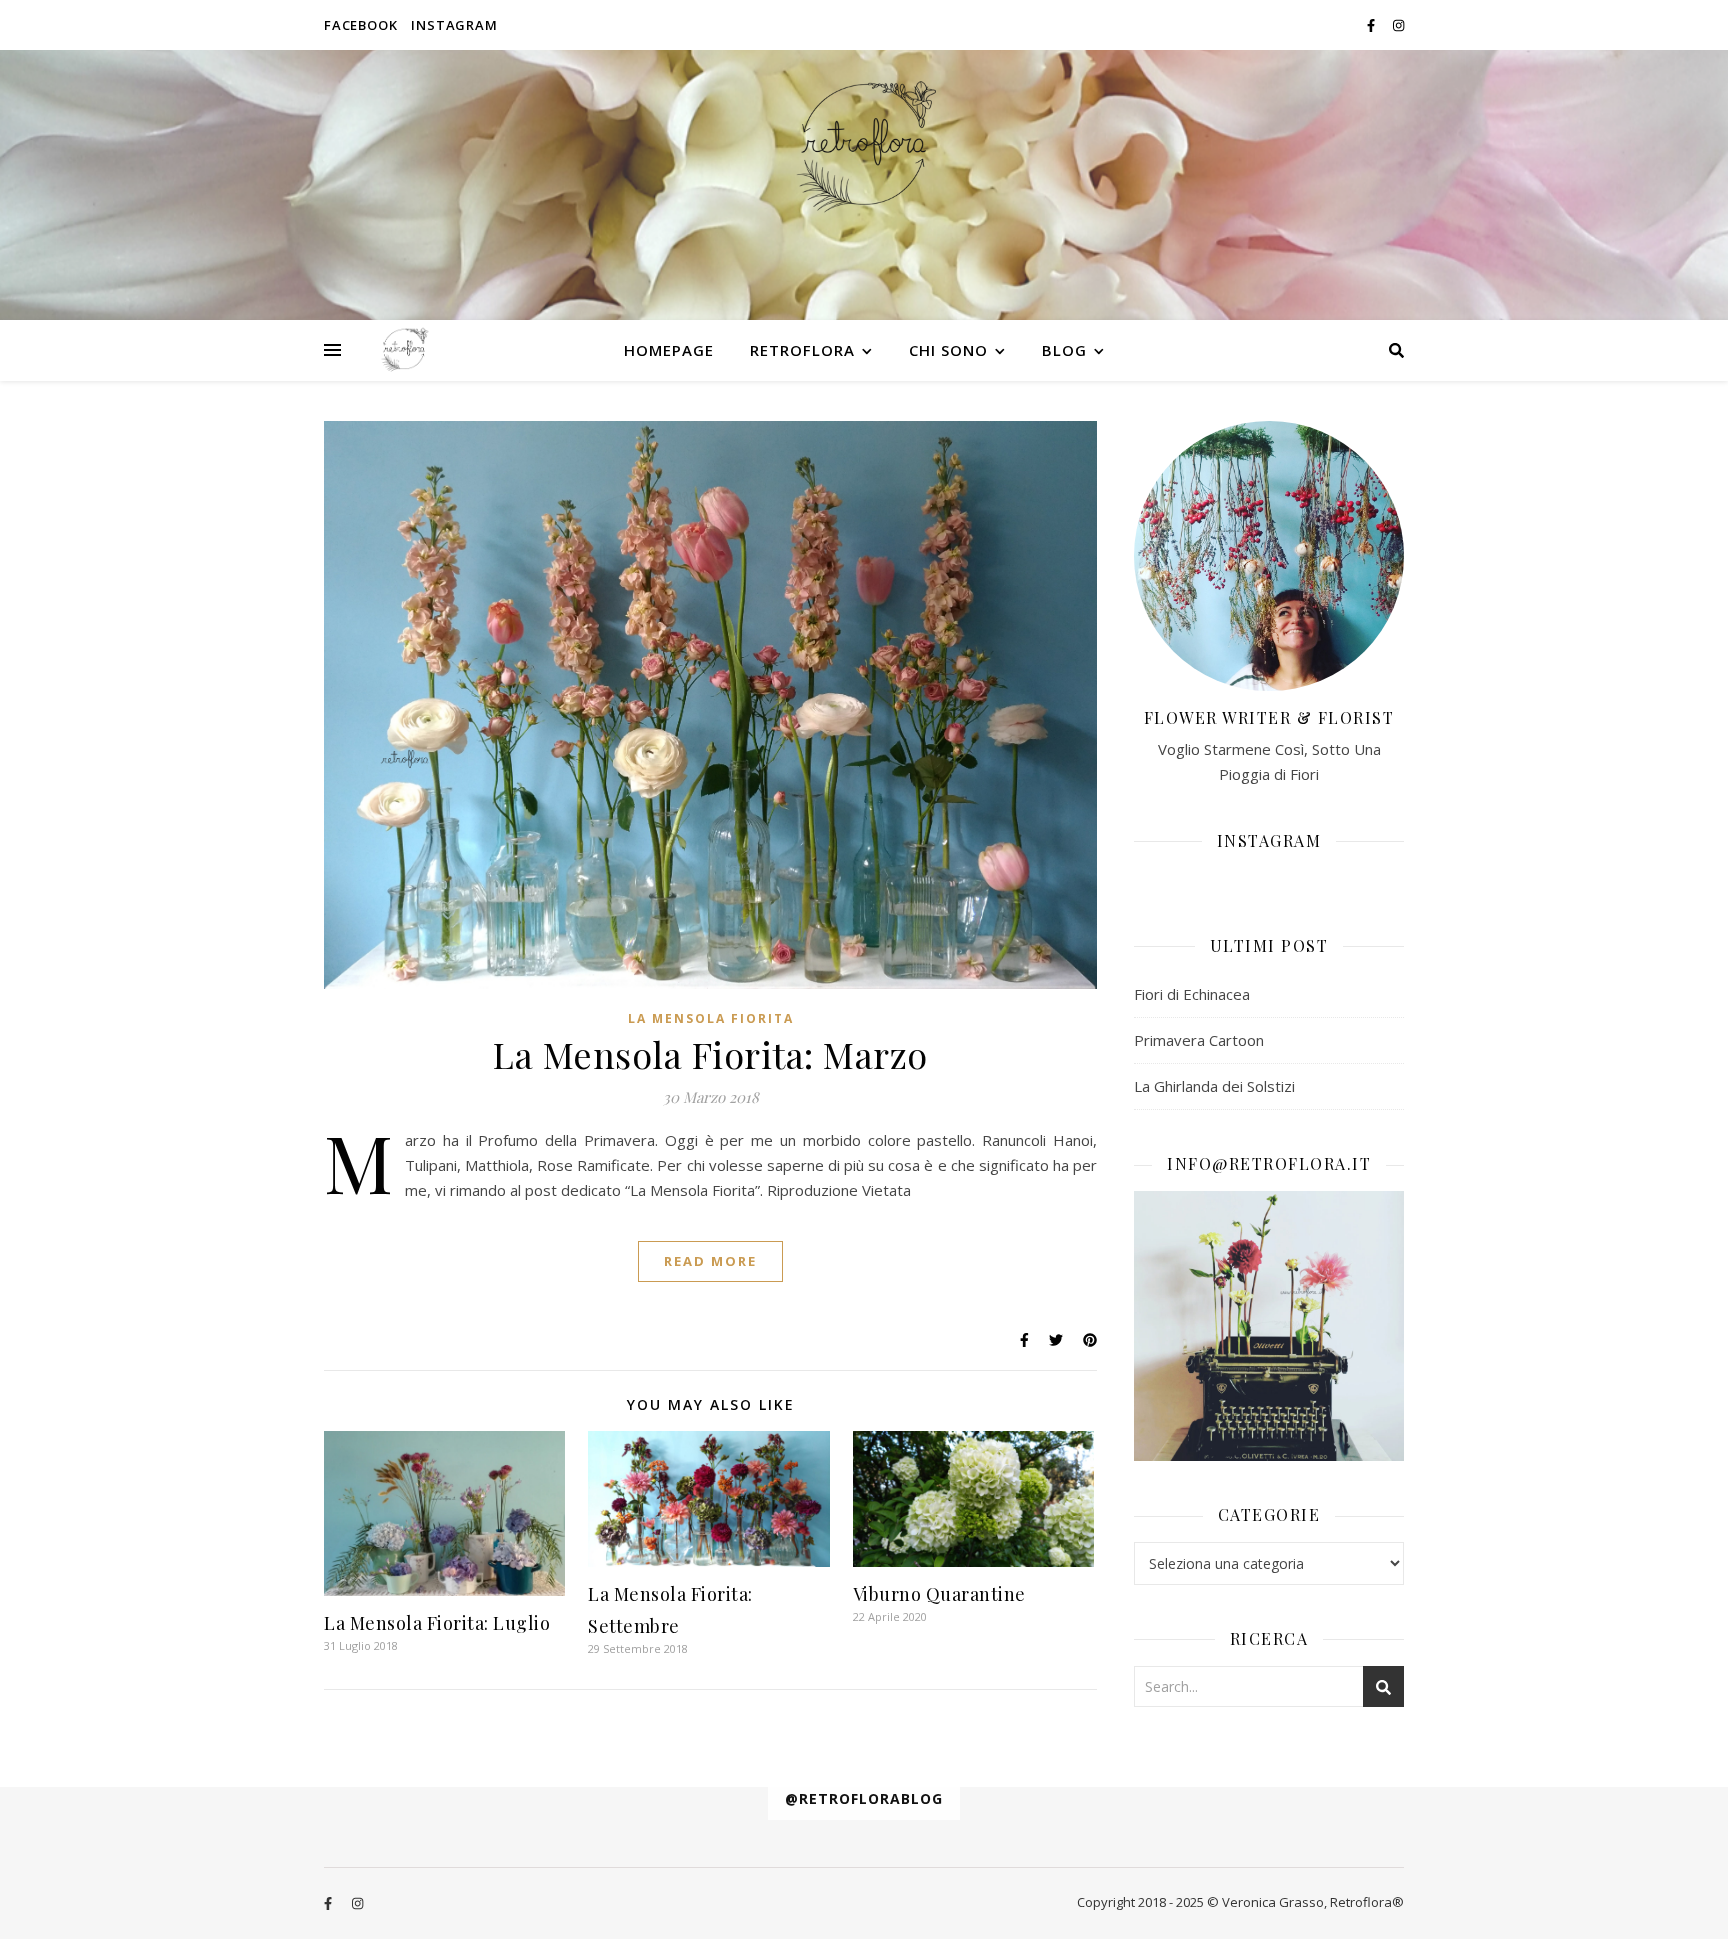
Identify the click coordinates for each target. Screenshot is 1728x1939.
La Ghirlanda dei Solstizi (1214, 1086)
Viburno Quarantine (939, 1594)
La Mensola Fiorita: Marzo (710, 1054)
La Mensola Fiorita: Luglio (437, 1623)
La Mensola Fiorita (711, 1018)
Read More (710, 1261)
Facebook (360, 25)
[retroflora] (864, 146)
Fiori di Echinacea (1192, 994)
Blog (1064, 350)
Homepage (669, 350)
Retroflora (802, 350)
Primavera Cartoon (1199, 1040)
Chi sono (948, 350)
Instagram (454, 25)
